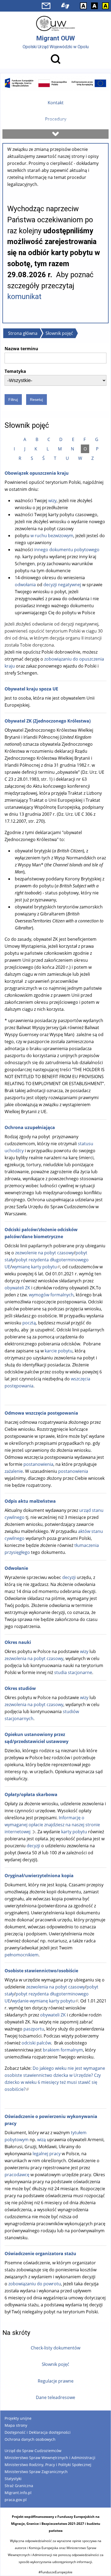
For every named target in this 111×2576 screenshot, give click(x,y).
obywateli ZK (17, 1288)
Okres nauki (18, 1642)
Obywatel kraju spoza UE (31, 689)
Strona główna (23, 333)
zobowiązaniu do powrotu (35, 2284)
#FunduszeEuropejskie (55, 2572)
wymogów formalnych (51, 1295)
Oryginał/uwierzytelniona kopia (39, 1876)
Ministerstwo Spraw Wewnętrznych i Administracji (50, 2458)
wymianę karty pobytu (36, 1267)
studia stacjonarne (73, 1672)
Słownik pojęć (59, 333)
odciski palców (36, 2043)
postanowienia (38, 1464)
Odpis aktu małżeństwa (30, 1501)
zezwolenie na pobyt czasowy (44, 1253)
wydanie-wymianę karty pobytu (45, 2001)
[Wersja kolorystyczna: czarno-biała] (94, 6)
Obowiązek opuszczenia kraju (37, 473)
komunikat (24, 297)
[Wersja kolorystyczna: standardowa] (83, 6)
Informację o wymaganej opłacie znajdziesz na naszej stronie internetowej (52, 1825)
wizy (52, 501)
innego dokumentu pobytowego (67, 550)
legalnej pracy (47, 2154)
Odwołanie (16, 1568)
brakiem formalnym (63, 2050)
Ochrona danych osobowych (30, 2439)
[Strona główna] (55, 23)
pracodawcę (17, 2175)
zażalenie (14, 1471)
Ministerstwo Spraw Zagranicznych (36, 2472)
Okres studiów (20, 1688)
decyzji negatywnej (63, 585)
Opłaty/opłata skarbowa (31, 1794)
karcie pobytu (59, 1351)
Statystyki (13, 2479)
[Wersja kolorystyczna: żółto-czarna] (105, 6)
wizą (41, 2140)
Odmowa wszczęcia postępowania (41, 1413)
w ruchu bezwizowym (52, 536)
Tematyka (15, 371)
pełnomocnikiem (22, 1955)
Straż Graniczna (19, 2486)
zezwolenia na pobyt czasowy (34, 1658)
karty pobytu (74, 1832)
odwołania (26, 585)
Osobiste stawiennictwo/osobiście (41, 1971)
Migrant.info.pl (18, 2493)
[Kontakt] (46, 6)
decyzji (69, 1577)
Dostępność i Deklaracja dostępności (38, 2432)
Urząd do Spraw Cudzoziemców (33, 2451)
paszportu (34, 2029)
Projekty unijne (18, 2418)
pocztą (29, 1323)
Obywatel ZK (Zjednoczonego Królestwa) (48, 721)
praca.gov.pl (16, 2500)
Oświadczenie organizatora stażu (40, 2254)
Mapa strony (16, 2425)
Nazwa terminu (21, 349)
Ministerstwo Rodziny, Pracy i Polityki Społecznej (48, 2465)
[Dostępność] (65, 6)
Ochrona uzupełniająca (30, 1127)
